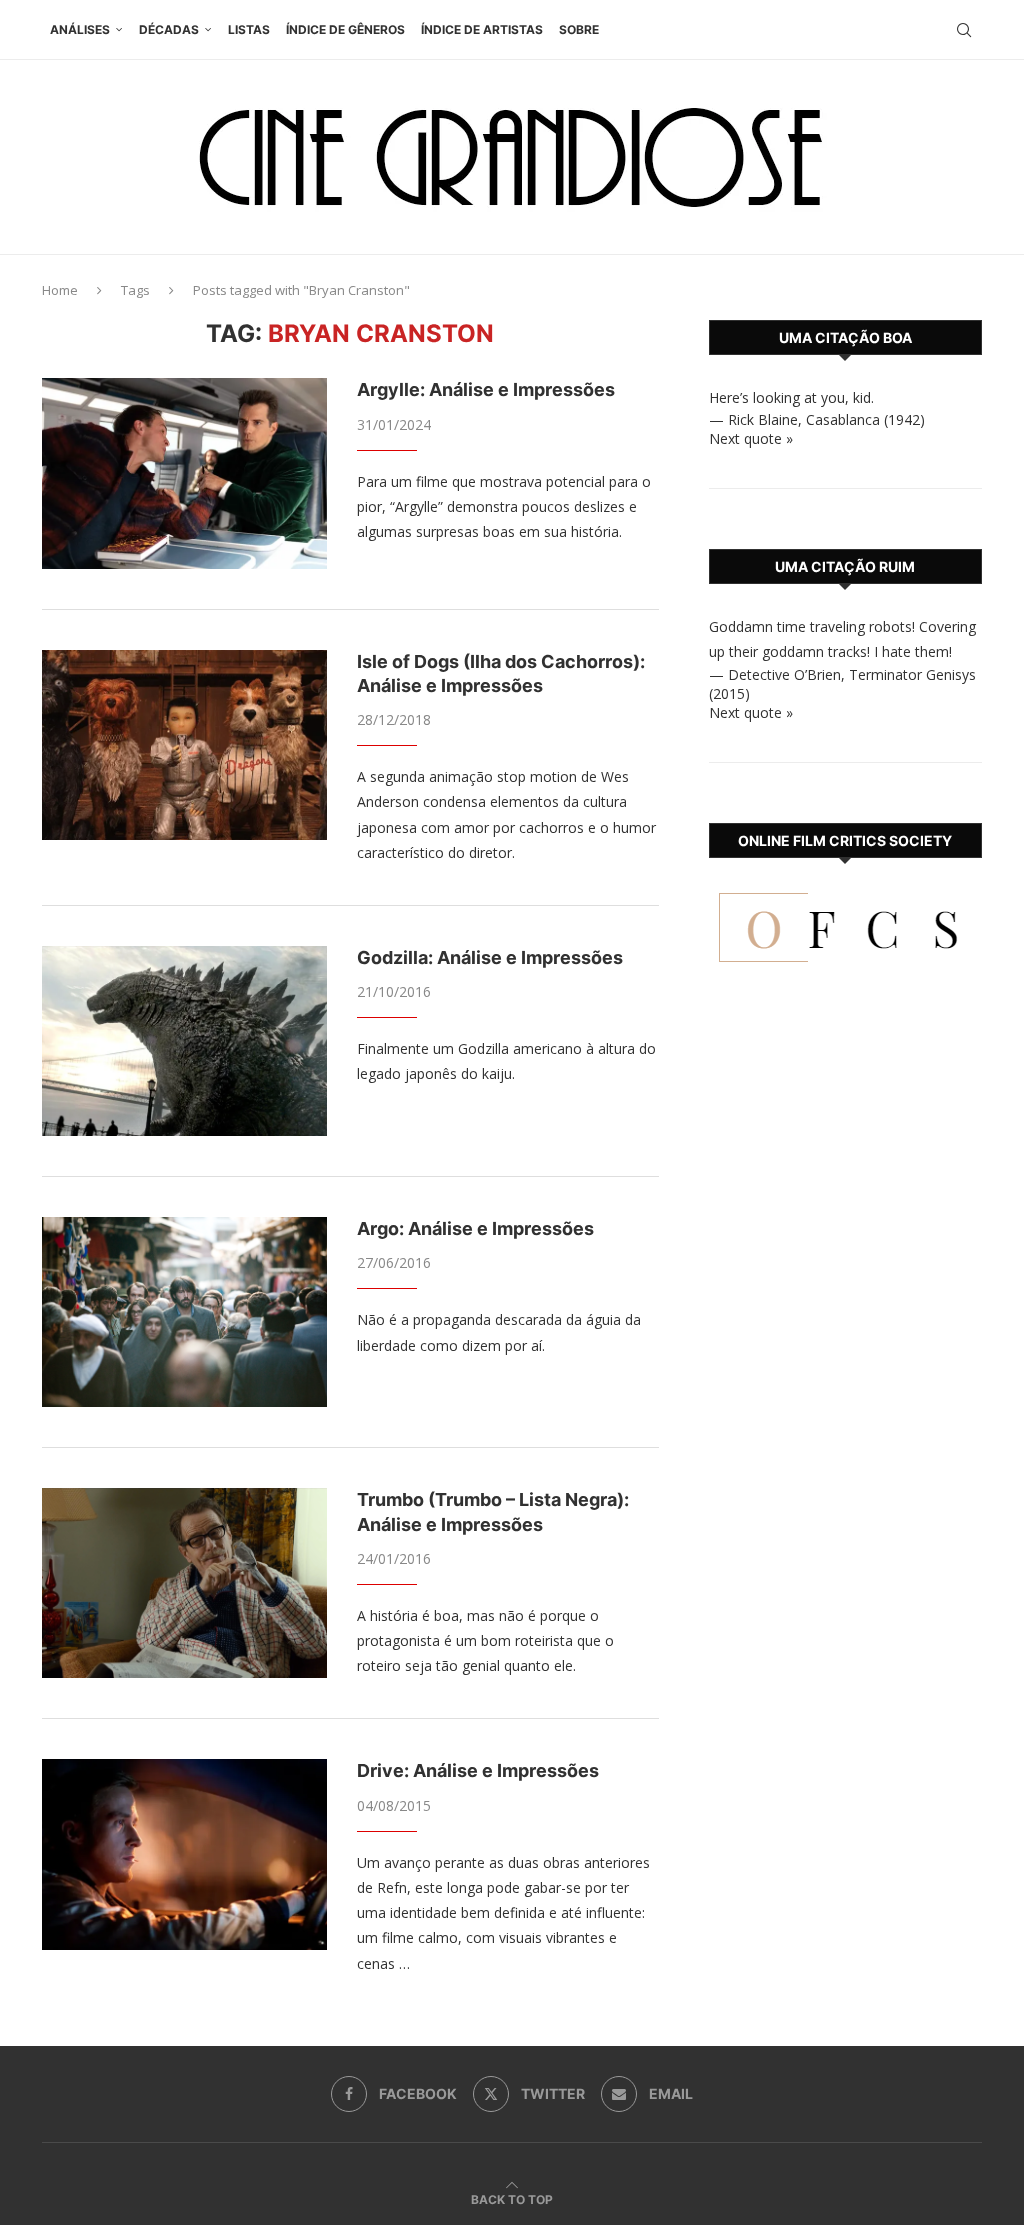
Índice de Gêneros (345, 29)
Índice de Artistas (482, 29)
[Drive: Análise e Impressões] (184, 1854)
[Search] (964, 30)
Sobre (579, 29)
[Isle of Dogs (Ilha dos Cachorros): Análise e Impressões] (184, 745)
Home (60, 290)
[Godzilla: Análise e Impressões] (184, 1041)
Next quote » (751, 438)
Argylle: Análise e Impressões (486, 389)
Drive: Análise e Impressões (478, 1770)
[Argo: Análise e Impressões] (184, 1312)
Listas (249, 29)
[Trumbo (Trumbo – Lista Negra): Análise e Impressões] (184, 1583)
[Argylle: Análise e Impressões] (184, 473)
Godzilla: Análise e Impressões (490, 957)
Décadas (169, 29)
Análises (80, 29)
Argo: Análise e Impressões (475, 1228)
